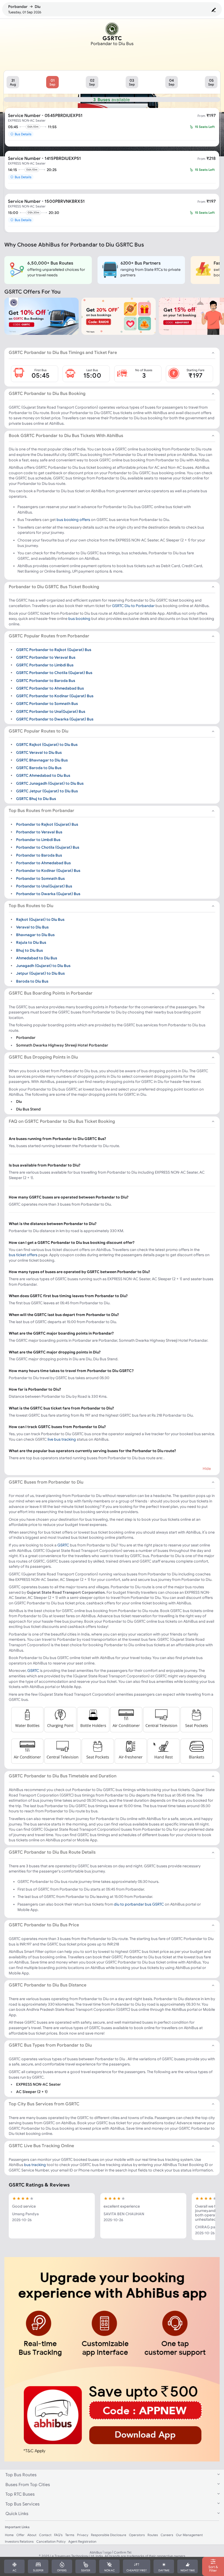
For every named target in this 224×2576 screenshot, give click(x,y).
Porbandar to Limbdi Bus (38, 840)
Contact (45, 2535)
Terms (70, 2535)
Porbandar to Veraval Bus (39, 832)
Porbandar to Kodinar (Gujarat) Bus (48, 871)
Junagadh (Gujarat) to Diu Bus (43, 966)
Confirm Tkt (123, 2552)
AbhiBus (96, 2552)
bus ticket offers (23, 1255)
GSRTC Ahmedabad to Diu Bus (43, 775)
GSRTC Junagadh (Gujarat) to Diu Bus (50, 783)
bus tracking (35, 2165)
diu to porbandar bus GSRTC (139, 1904)
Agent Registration (82, 2541)
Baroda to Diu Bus (32, 981)
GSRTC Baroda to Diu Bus (39, 768)
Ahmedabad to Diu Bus (37, 958)
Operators (137, 2535)
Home (9, 2535)
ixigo (108, 2552)
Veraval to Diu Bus (32, 927)
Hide (207, 1469)
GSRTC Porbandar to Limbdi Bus (45, 665)
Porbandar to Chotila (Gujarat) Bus (48, 847)
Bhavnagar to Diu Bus (35, 935)
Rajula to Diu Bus (31, 942)
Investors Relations (19, 2541)
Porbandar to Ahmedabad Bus (43, 863)
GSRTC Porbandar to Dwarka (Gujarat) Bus (55, 719)
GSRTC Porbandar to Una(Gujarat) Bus (51, 711)
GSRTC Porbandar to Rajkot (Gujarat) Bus (54, 649)
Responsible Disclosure (109, 2535)
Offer (20, 2535)
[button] (13, 82)
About (32, 2535)
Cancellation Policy (51, 2541)
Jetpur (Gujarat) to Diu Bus (40, 973)
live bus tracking (62, 1439)
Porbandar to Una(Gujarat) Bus (44, 886)
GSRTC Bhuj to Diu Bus (36, 799)
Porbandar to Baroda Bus (39, 855)
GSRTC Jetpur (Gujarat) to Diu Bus (47, 791)
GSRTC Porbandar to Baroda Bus (46, 680)
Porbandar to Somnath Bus (40, 878)
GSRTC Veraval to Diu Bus (39, 752)
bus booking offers (73, 520)
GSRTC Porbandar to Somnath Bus (47, 704)
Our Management (189, 2535)
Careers (167, 2535)
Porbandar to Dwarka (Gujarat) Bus (48, 894)
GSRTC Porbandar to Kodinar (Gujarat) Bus (55, 696)
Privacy (83, 2535)
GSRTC (63, 1545)
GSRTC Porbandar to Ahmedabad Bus (50, 688)
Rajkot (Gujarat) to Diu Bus (40, 919)
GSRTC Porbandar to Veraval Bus (46, 657)
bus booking (79, 619)
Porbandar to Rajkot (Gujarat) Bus (47, 824)
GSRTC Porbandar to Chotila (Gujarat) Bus (54, 673)
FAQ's (58, 2535)
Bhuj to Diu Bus (30, 950)
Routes (153, 2535)
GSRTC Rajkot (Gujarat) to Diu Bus (47, 745)
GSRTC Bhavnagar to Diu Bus (42, 760)
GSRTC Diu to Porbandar (133, 606)
